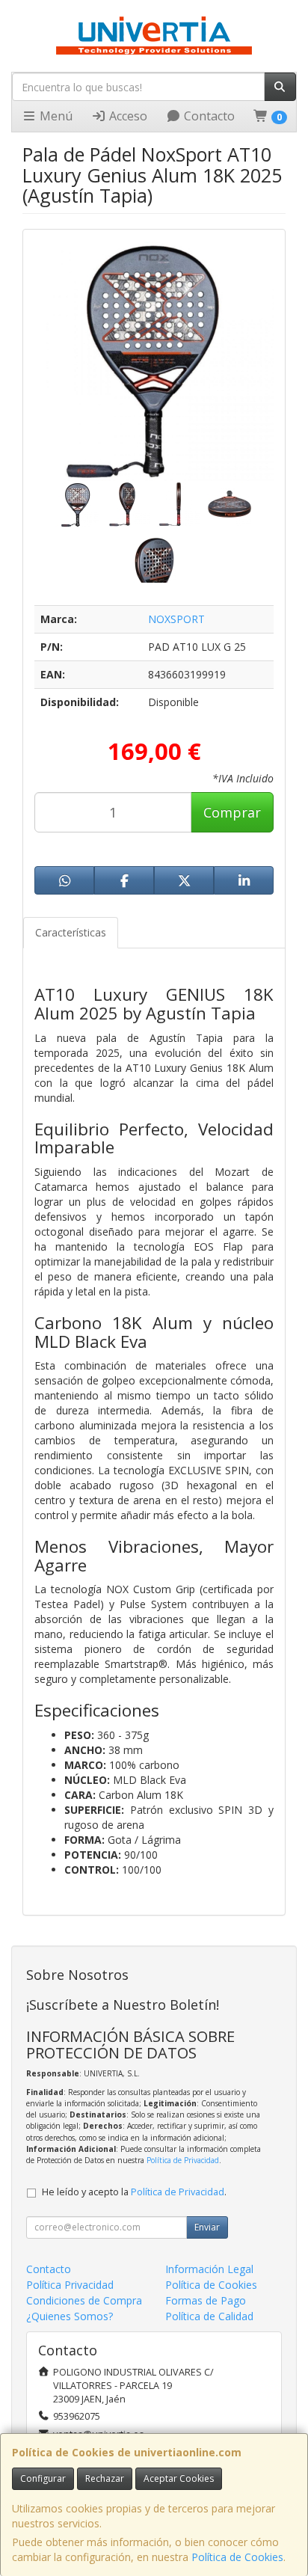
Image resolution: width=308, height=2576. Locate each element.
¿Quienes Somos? (70, 2316)
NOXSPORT (176, 619)
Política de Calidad (209, 2316)
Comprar (232, 812)
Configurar (43, 2478)
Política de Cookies (237, 2557)
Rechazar (105, 2478)
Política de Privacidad (183, 2160)
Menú (55, 116)
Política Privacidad (70, 2285)
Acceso (127, 116)
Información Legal (209, 2269)
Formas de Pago (206, 2300)
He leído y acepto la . (134, 2192)
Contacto (208, 116)
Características (71, 932)
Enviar (207, 2227)
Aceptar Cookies (179, 2478)
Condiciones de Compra (84, 2300)
